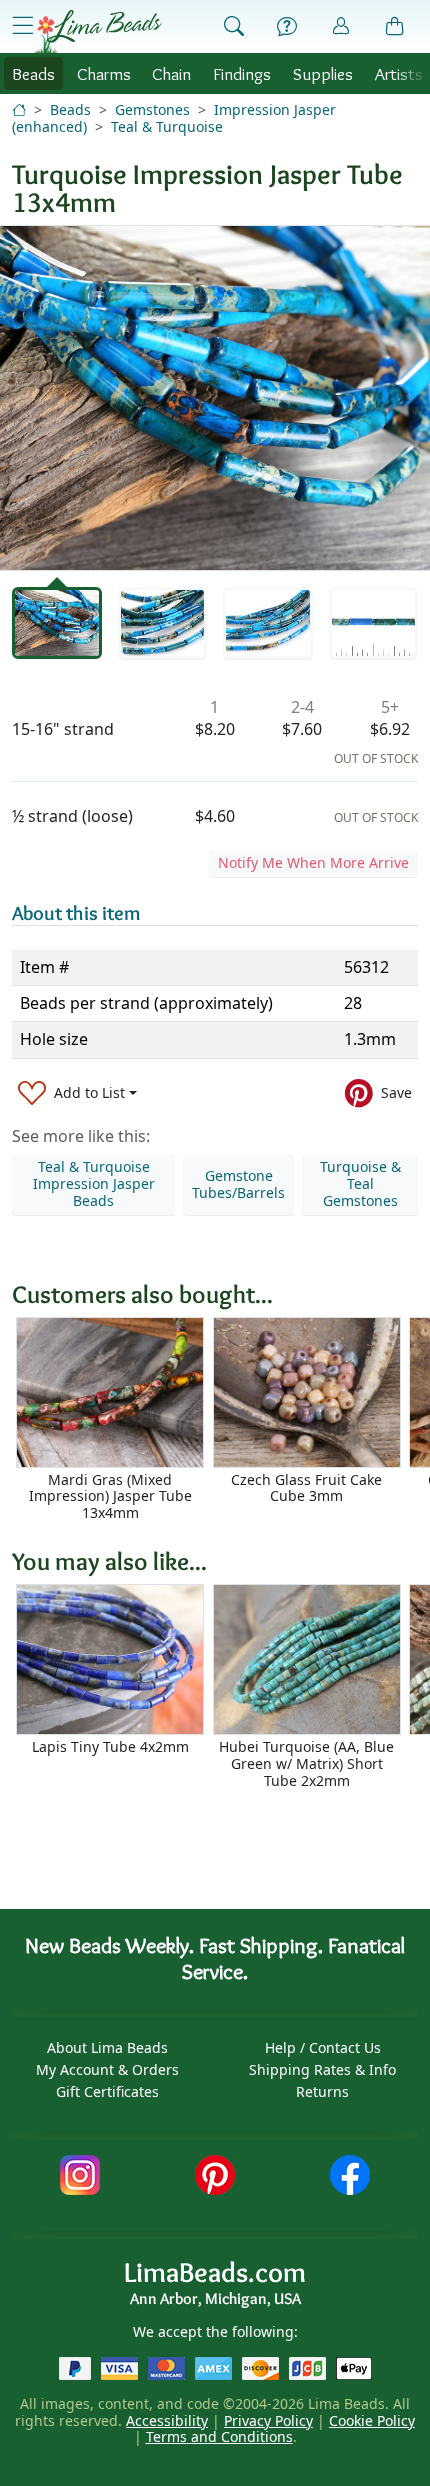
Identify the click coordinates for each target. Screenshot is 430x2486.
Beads (33, 73)
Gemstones (152, 109)
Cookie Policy (372, 2420)
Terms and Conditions (219, 2436)
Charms (104, 73)
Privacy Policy (268, 2420)
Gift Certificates (107, 2091)
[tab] (57, 623)
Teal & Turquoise (167, 126)
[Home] (19, 109)
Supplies (323, 73)
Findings (242, 73)
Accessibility (167, 2420)
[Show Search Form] (234, 27)
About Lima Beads (107, 2047)
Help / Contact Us (323, 2047)
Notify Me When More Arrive (313, 862)
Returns (322, 2091)
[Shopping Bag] (395, 27)
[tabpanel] (215, 398)
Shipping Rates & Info (322, 2069)
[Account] (341, 26)
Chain (171, 73)
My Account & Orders (107, 2069)
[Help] (287, 27)
